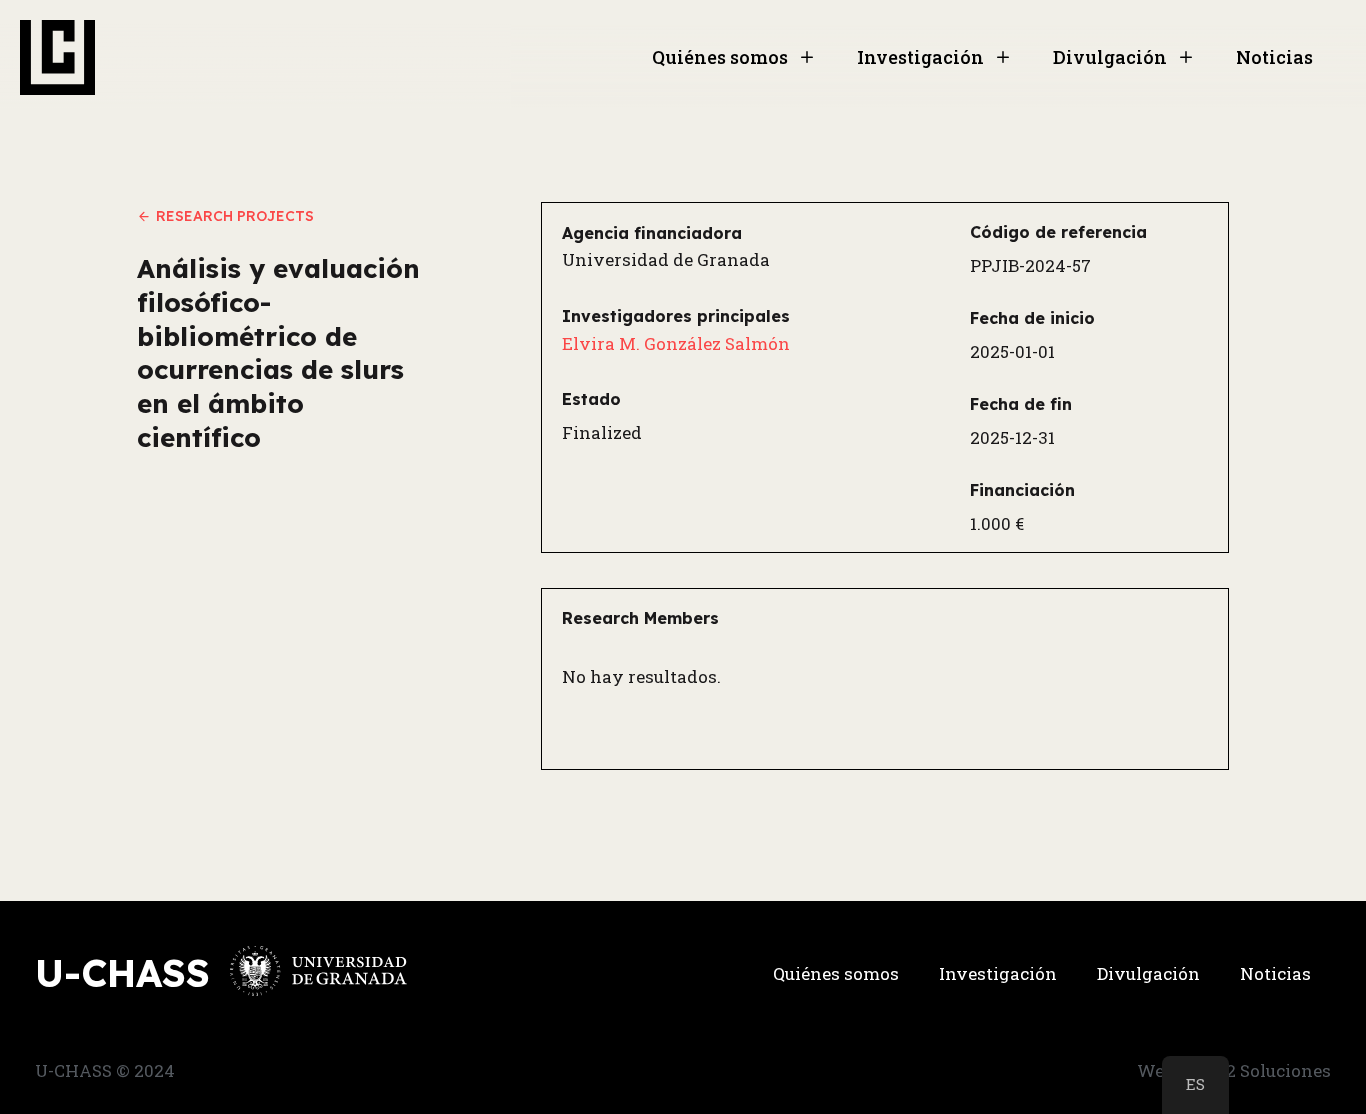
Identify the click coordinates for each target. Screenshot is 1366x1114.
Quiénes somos (720, 57)
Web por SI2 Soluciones (1234, 1070)
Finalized (602, 432)
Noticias (1274, 57)
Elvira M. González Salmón (676, 343)
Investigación (920, 57)
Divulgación (1110, 57)
